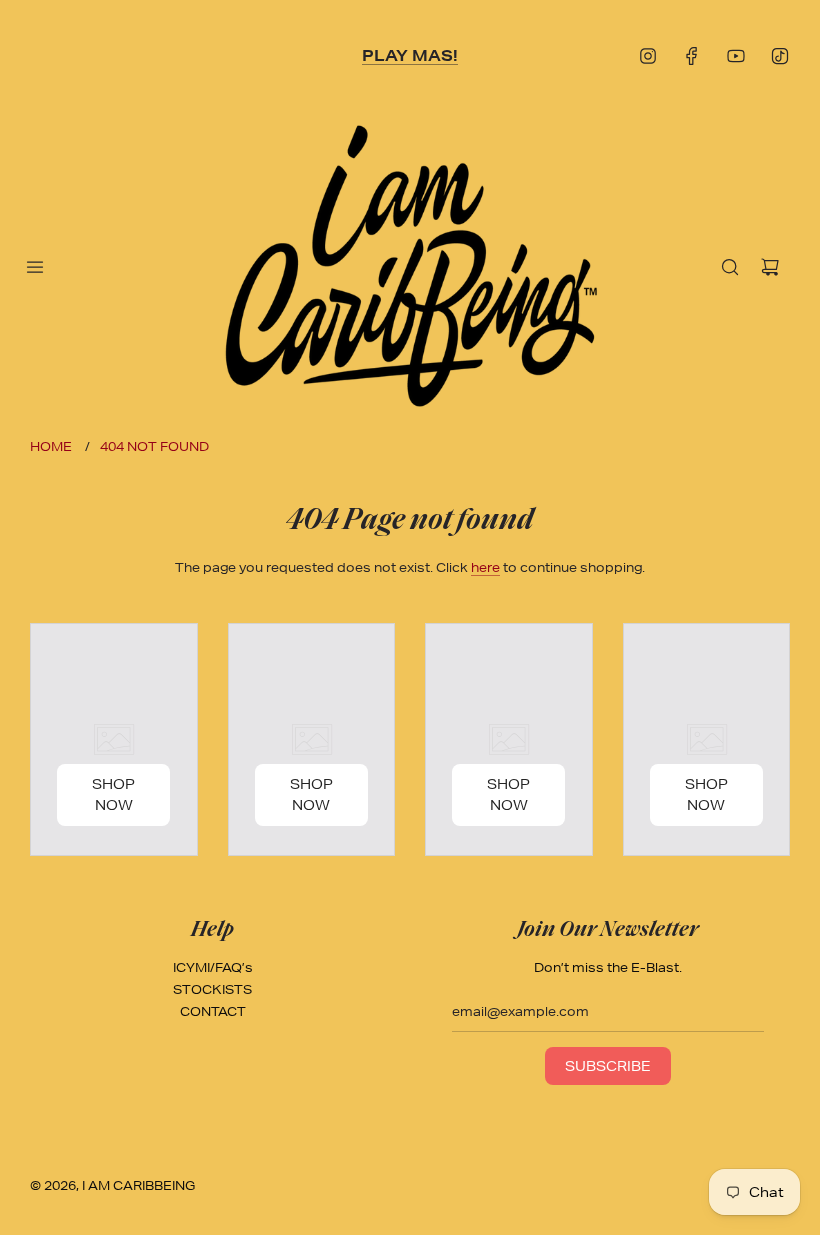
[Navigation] (35, 267)
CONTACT (213, 1011)
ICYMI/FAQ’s (213, 967)
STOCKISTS (212, 989)
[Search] (730, 267)
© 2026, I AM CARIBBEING (112, 1185)
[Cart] (770, 267)
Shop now (113, 794)
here (485, 567)
